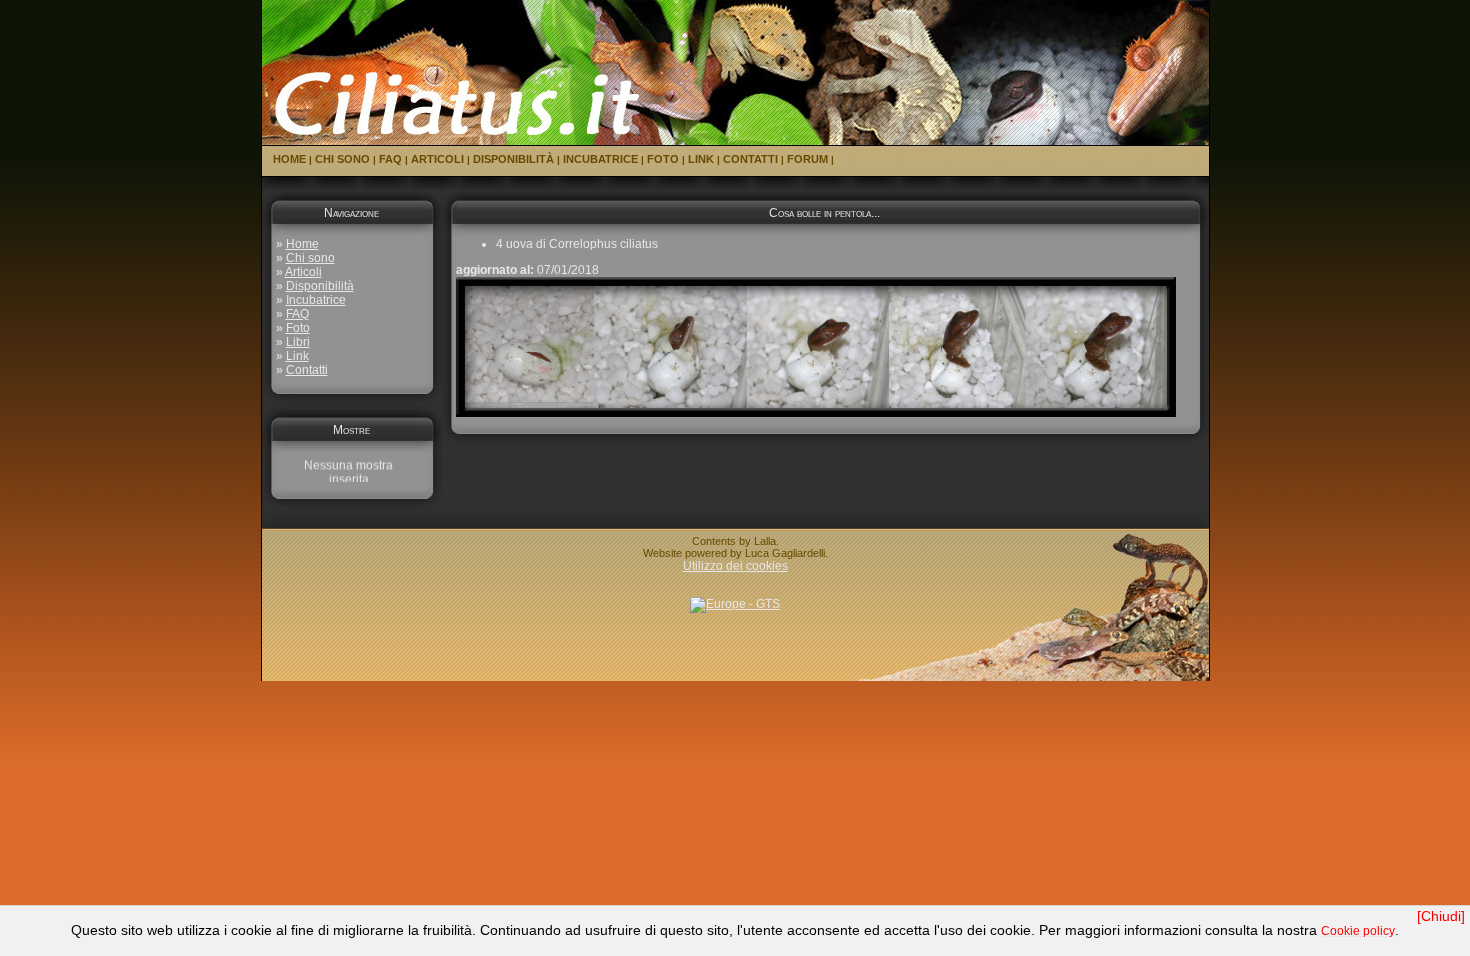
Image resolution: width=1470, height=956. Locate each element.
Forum (807, 159)
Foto (663, 159)
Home (289, 159)
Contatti (750, 159)
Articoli (437, 159)
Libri (298, 342)
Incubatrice (600, 159)
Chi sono (342, 159)
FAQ (390, 159)
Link (701, 159)
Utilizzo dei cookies (735, 566)
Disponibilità (513, 159)
